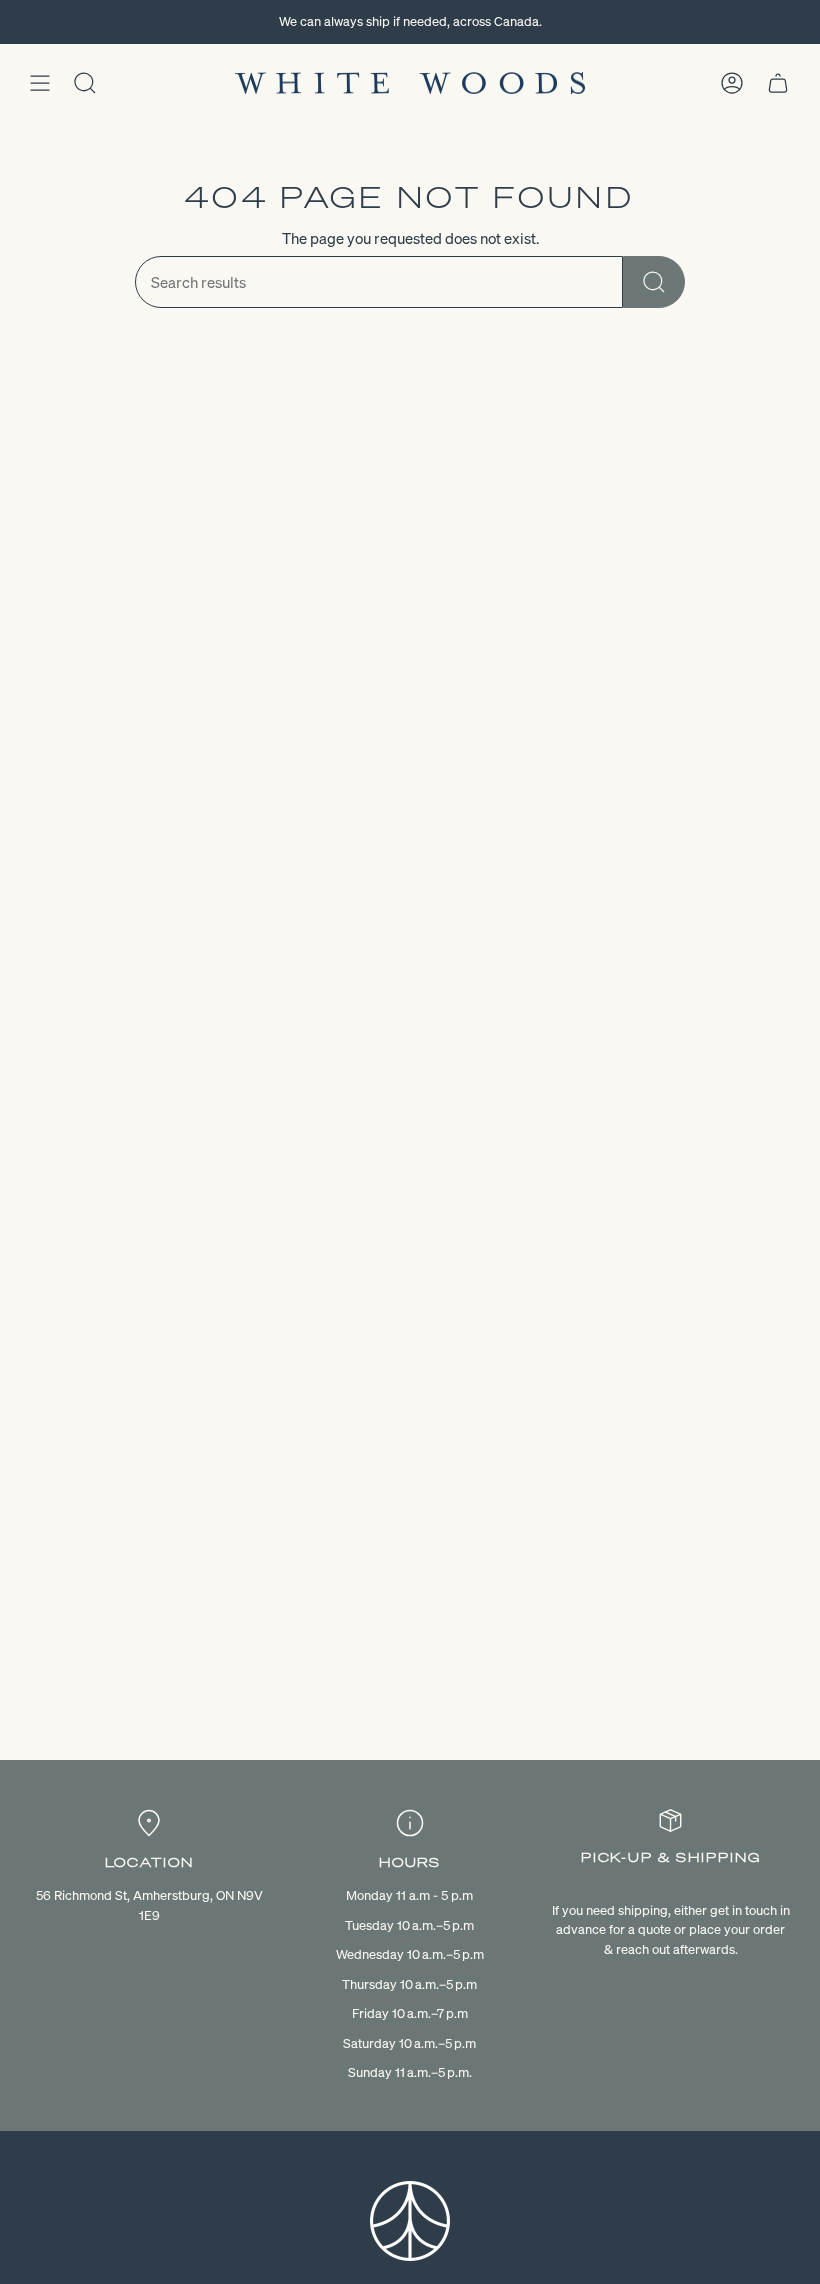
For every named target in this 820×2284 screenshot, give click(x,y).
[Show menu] (40, 83)
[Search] (654, 282)
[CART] (778, 83)
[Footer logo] (410, 2221)
